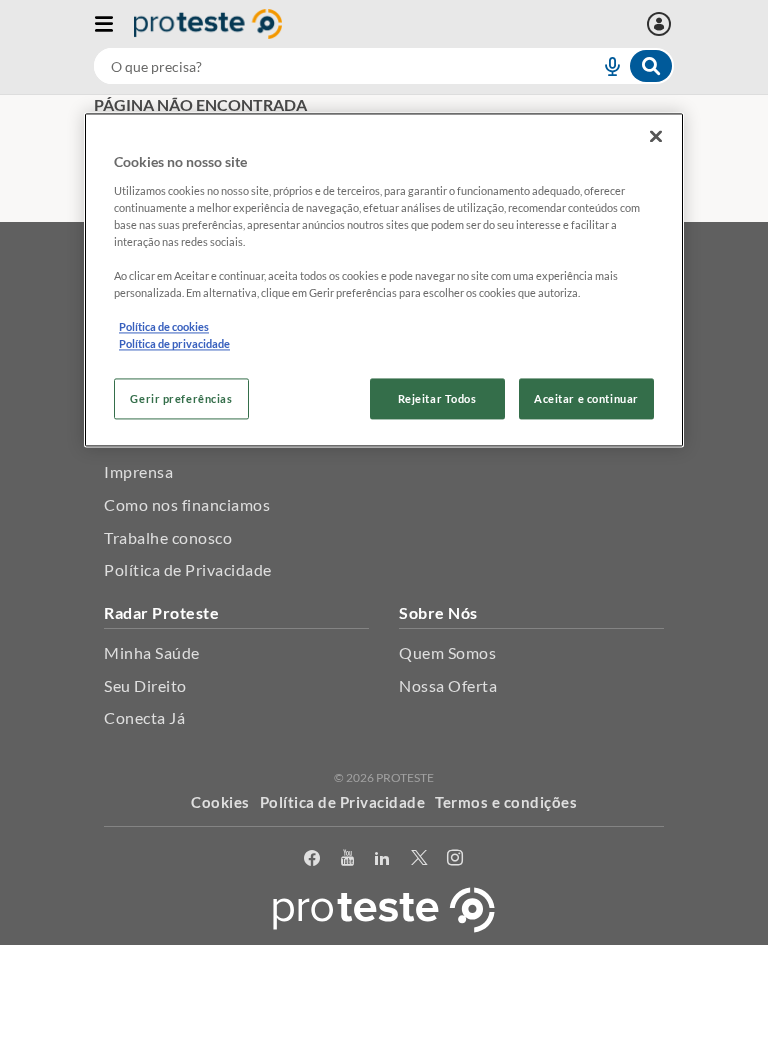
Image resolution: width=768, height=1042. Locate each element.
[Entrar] (661, 24)
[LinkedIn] (382, 858)
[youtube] (348, 858)
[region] (384, 280)
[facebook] (312, 858)
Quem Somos (447, 652)
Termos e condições (506, 802)
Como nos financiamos (187, 504)
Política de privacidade (174, 344)
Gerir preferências (181, 398)
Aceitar (384, 1030)
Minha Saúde (152, 652)
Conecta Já (144, 717)
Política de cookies (164, 327)
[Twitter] (419, 858)
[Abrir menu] (114, 24)
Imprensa (138, 471)
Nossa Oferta (448, 685)
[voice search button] (604, 66)
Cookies (220, 802)
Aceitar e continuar (586, 398)
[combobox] (384, 66)
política (566, 999)
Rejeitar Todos (437, 398)
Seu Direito (145, 685)
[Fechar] (656, 137)
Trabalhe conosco (168, 537)
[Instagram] (455, 858)
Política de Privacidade (188, 569)
